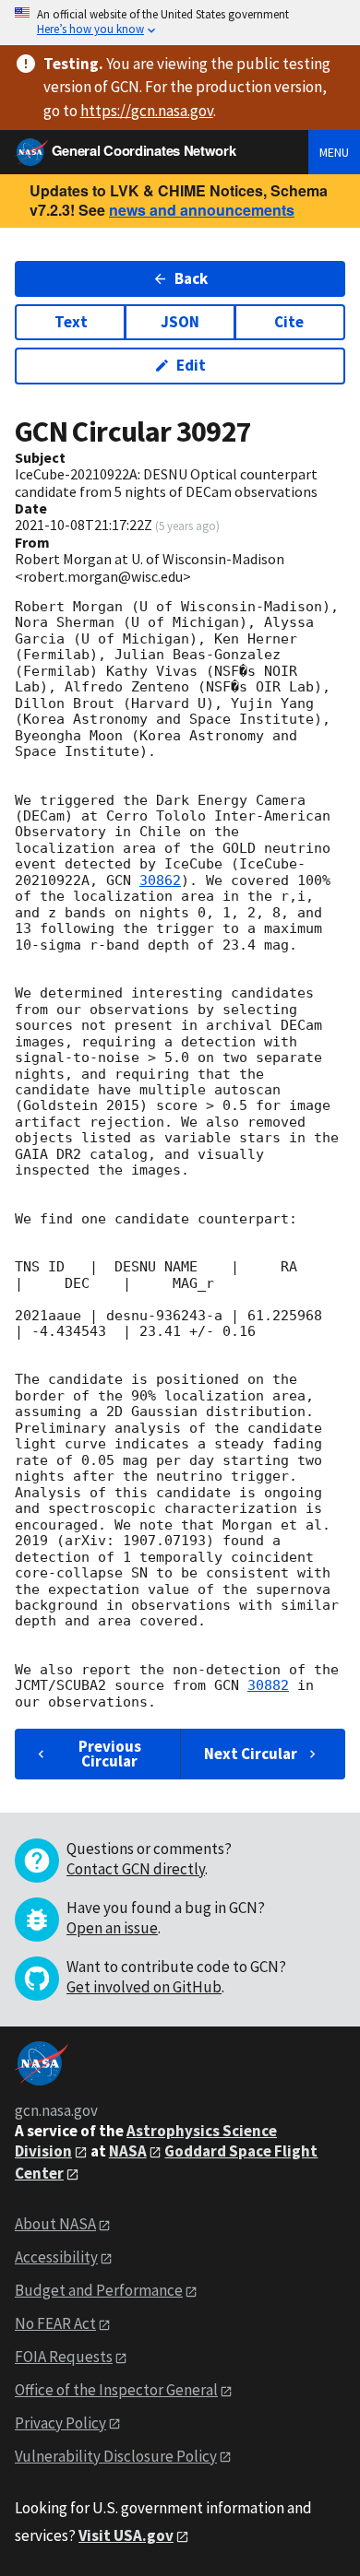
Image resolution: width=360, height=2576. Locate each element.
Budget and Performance (99, 2290)
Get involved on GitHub (144, 1987)
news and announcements (202, 210)
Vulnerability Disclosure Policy (116, 2456)
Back (191, 278)
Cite (289, 322)
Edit (191, 365)
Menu (334, 152)
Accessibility (56, 2257)
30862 (160, 880)
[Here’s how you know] (180, 23)
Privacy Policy (60, 2423)
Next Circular (251, 1754)
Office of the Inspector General (116, 2390)
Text (71, 322)
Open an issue (112, 1928)
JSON (180, 322)
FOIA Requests (64, 2357)
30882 (268, 1685)
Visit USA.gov (126, 2535)
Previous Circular (110, 1753)
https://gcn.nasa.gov (147, 111)
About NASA (55, 2224)
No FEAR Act (55, 2323)
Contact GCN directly (136, 1869)
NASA (128, 2151)
